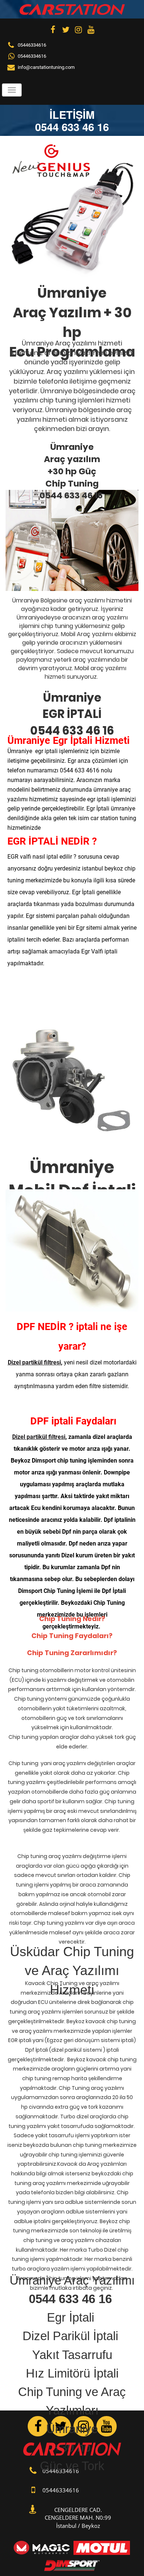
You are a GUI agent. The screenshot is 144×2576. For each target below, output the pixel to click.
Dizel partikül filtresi (34, 1362)
